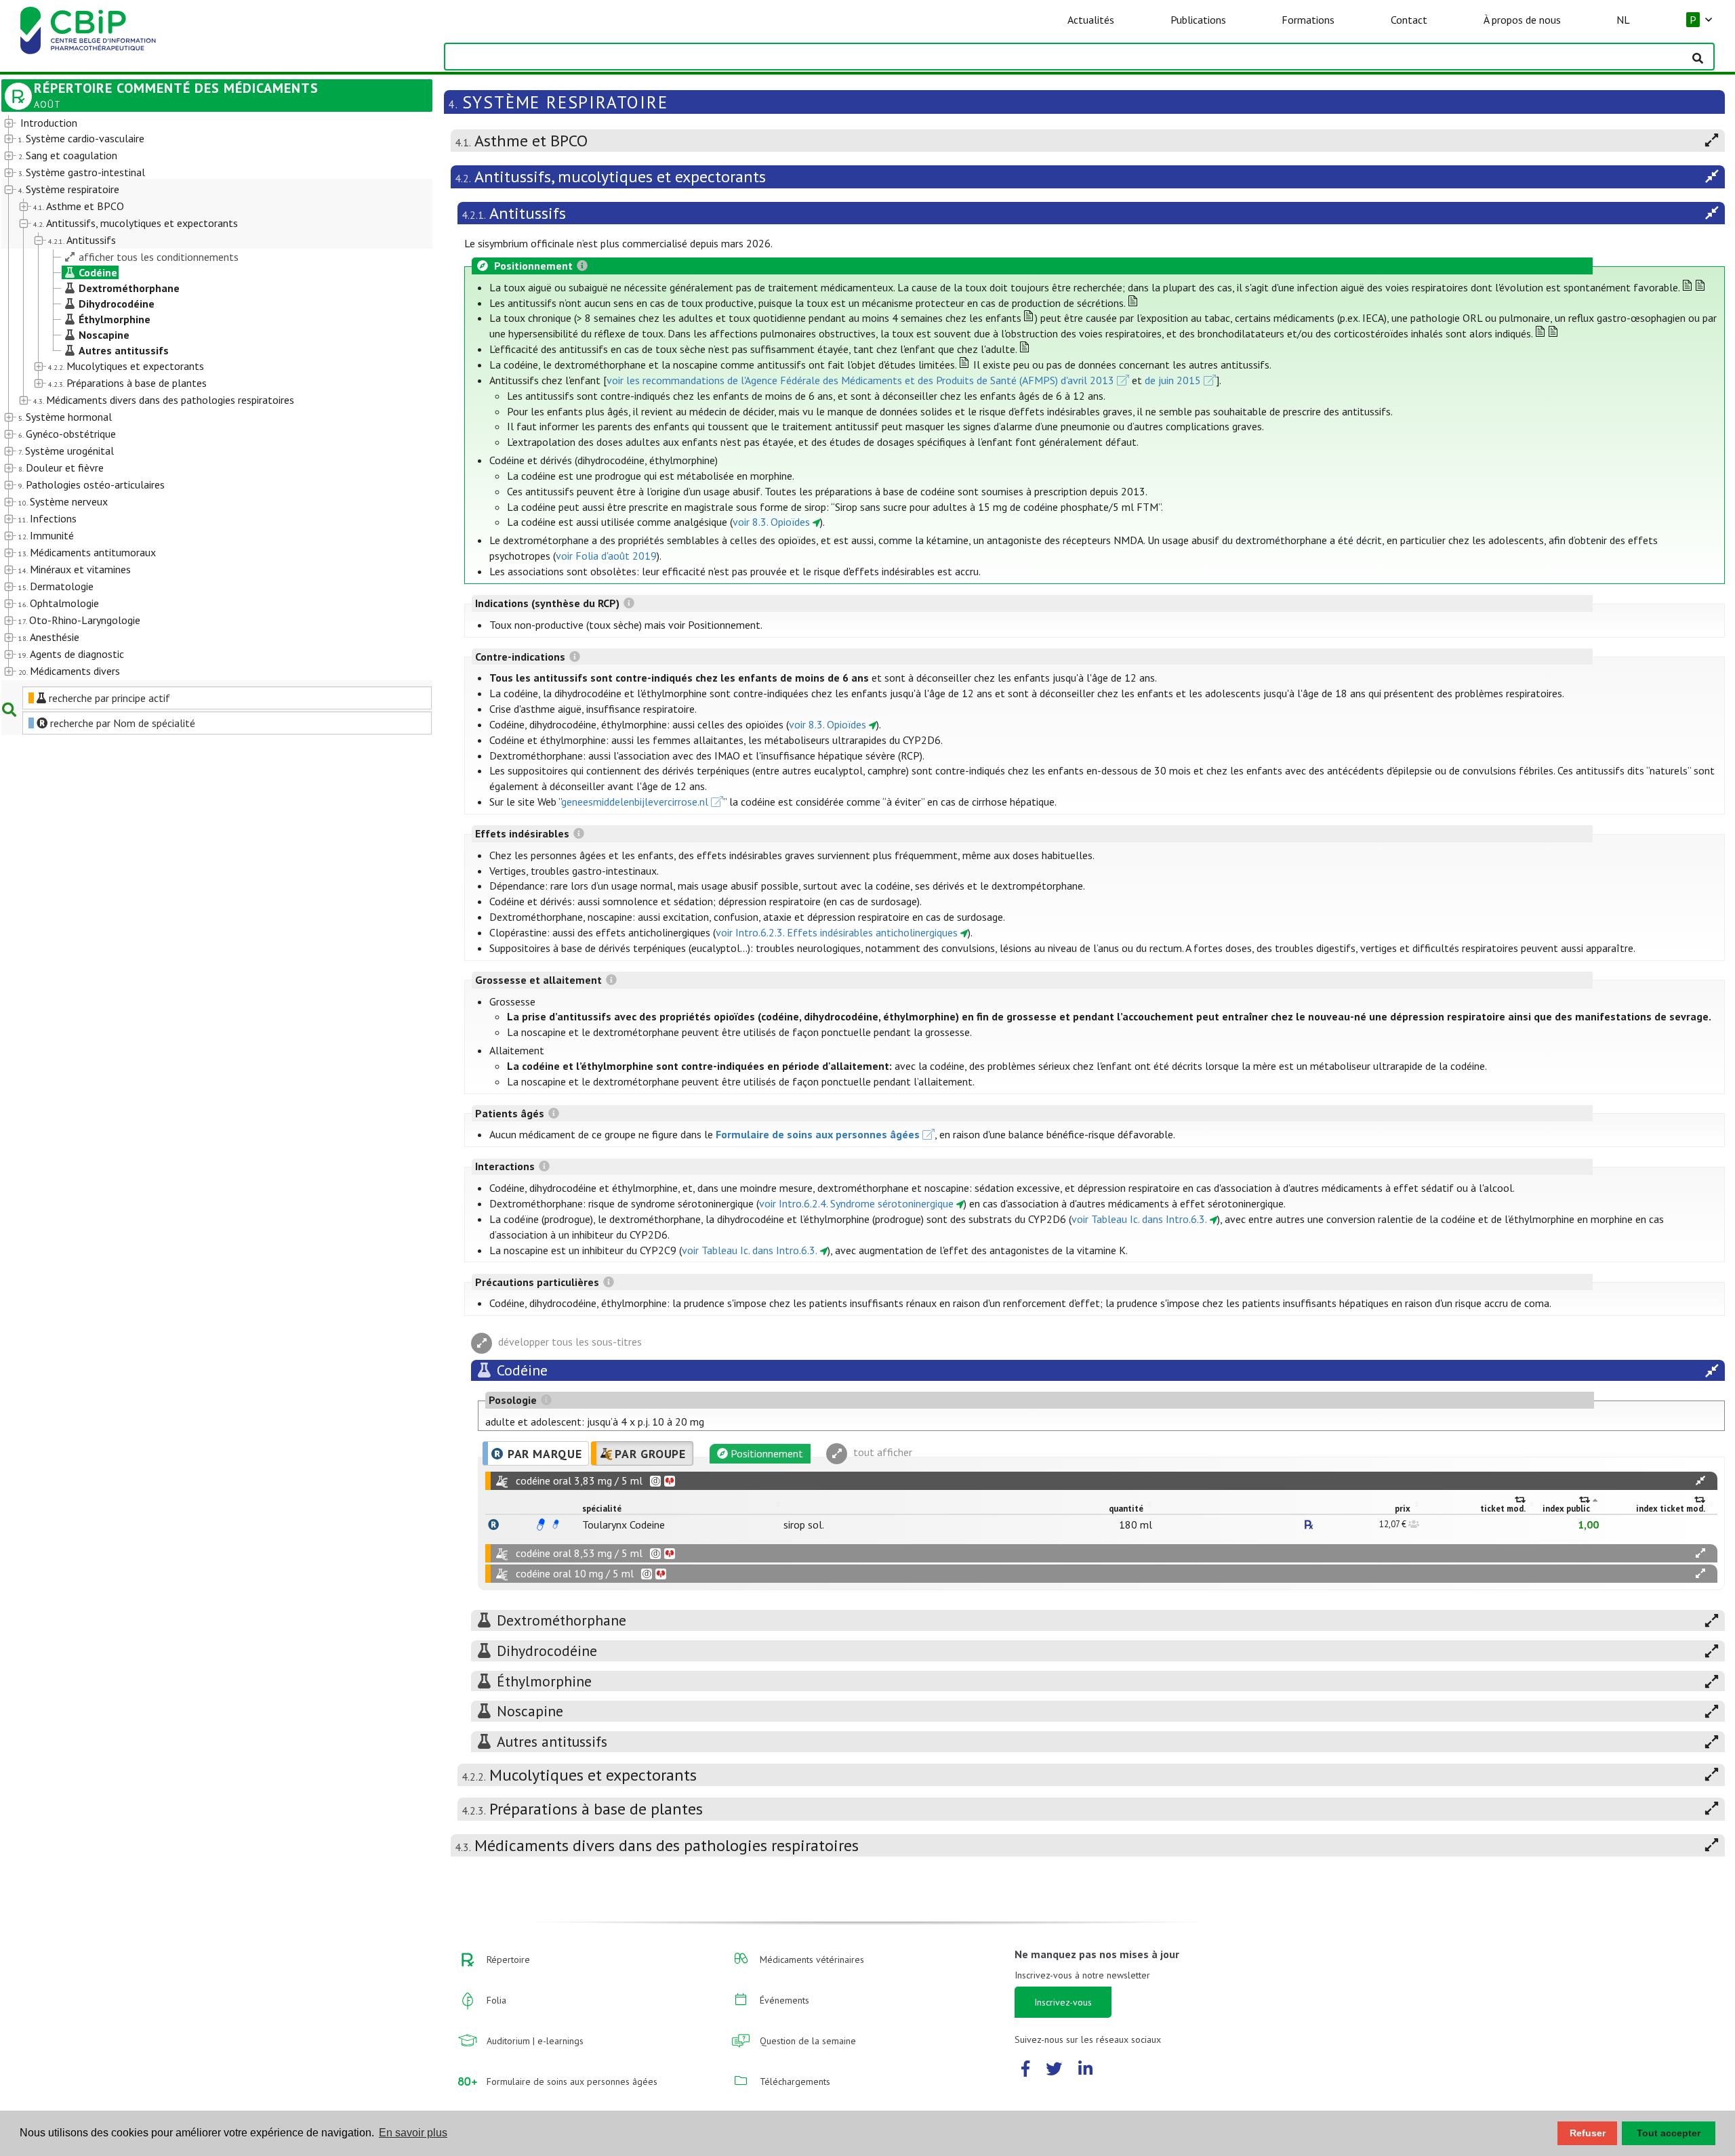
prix (1403, 1509)
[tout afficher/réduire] (1700, 1481)
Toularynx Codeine (624, 1525)
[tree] (200, 398)
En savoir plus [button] (413, 2133)
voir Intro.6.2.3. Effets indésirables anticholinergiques (837, 932)
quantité (1126, 1509)
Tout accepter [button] (1669, 2133)
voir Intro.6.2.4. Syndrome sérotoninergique (856, 1203)
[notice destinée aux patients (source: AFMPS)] (556, 1525)
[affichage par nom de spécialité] (493, 1525)
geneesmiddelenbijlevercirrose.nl (635, 802)
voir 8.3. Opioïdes (771, 522)
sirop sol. (804, 1525)
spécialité (602, 1509)
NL (1623, 20)
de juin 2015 (1173, 380)
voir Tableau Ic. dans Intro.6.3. (1139, 1219)
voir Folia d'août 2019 (606, 556)
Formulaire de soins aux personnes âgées (818, 1134)
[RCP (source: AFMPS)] (541, 1525)
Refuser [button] (1588, 2133)
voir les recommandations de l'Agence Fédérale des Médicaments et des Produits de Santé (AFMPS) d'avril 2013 (860, 380)
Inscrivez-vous (1063, 2002)
